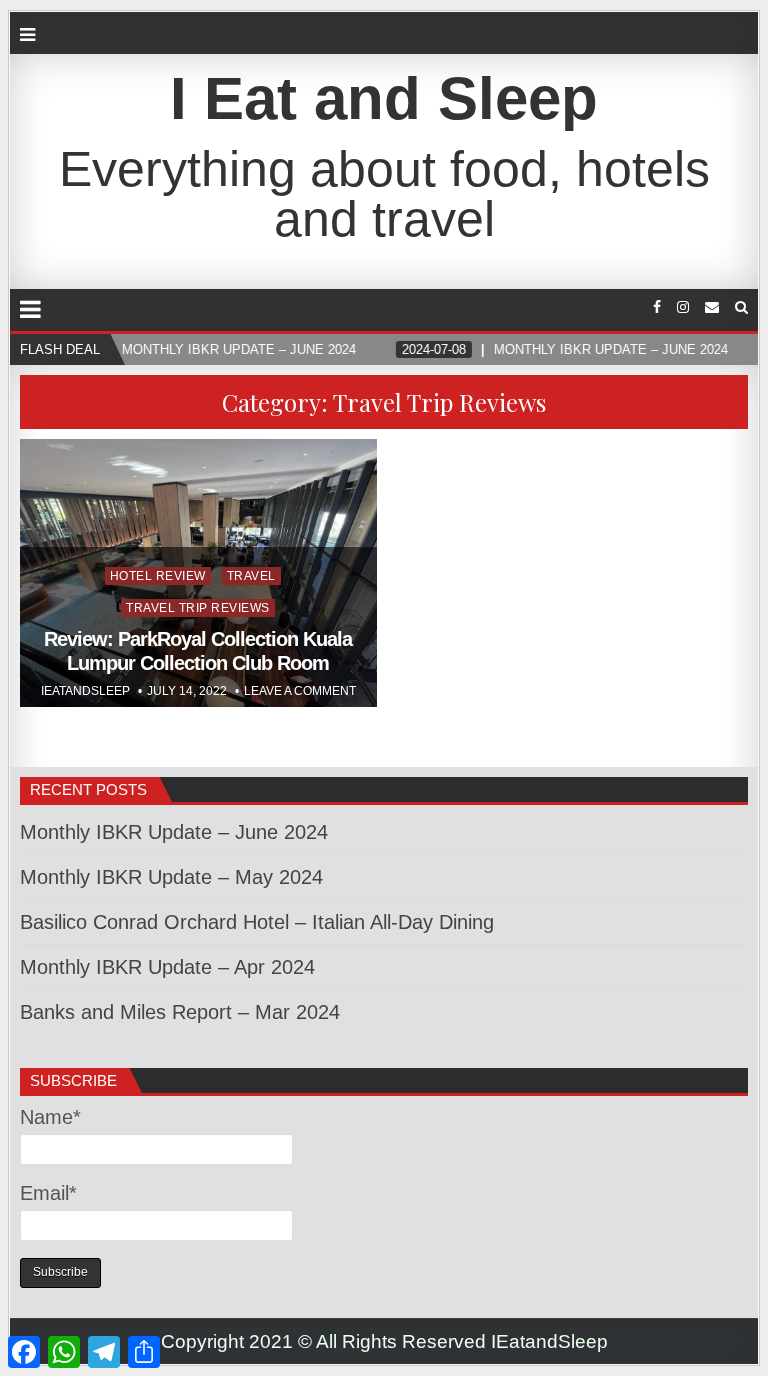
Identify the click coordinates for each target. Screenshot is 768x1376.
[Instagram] (683, 307)
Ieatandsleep (85, 691)
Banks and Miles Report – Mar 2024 (180, 1012)
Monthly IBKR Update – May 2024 (171, 877)
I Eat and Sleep (384, 98)
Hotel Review (158, 576)
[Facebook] (657, 307)
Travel (251, 576)
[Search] (741, 307)
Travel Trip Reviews (198, 608)
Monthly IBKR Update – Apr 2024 (167, 967)
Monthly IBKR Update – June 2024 (174, 832)
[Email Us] (712, 307)
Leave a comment (300, 691)
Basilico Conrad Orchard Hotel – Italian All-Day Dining (257, 922)
